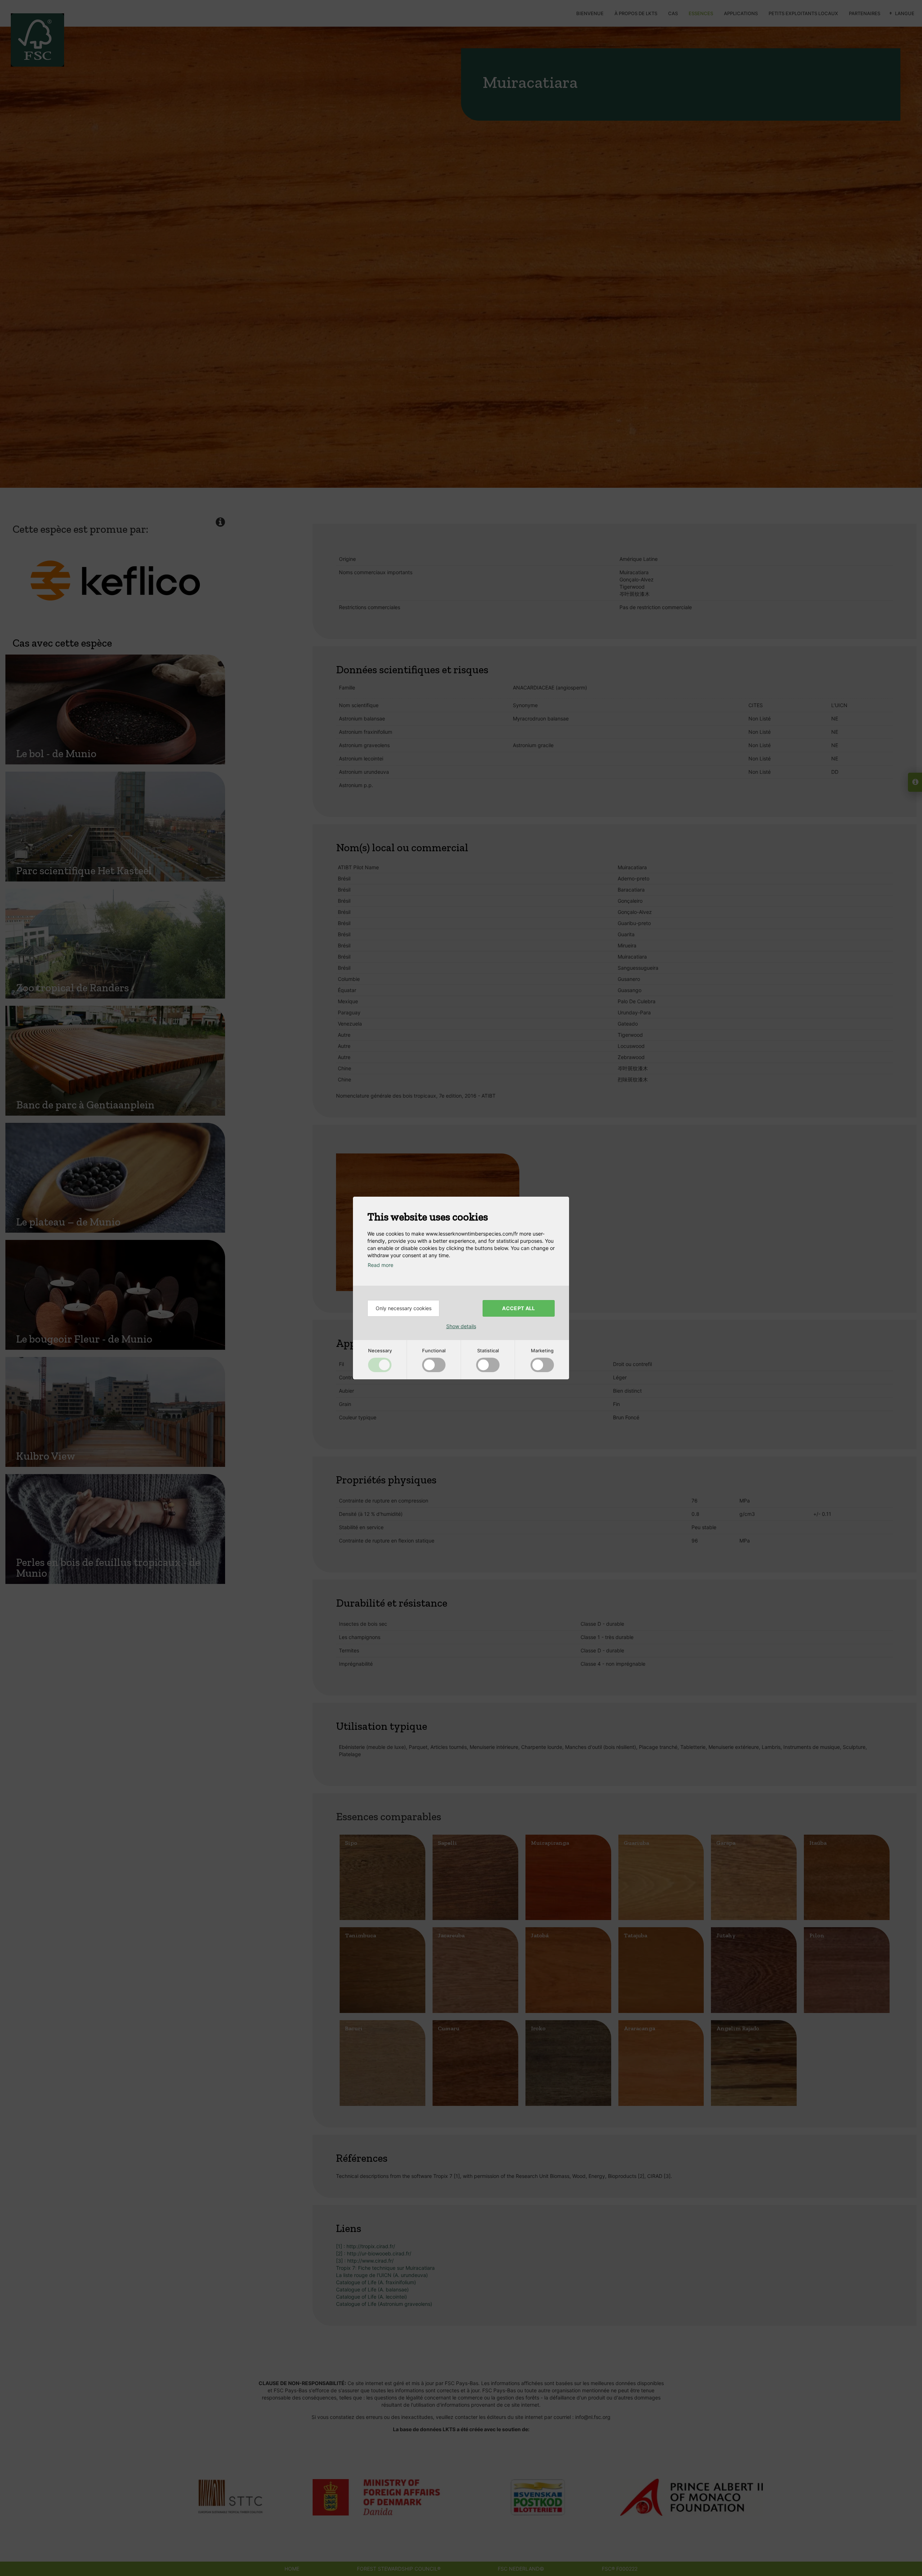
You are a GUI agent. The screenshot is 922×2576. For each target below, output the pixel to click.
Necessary (380, 1350)
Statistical (488, 1350)
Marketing (542, 1350)
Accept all (519, 1308)
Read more (381, 1265)
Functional (434, 1350)
